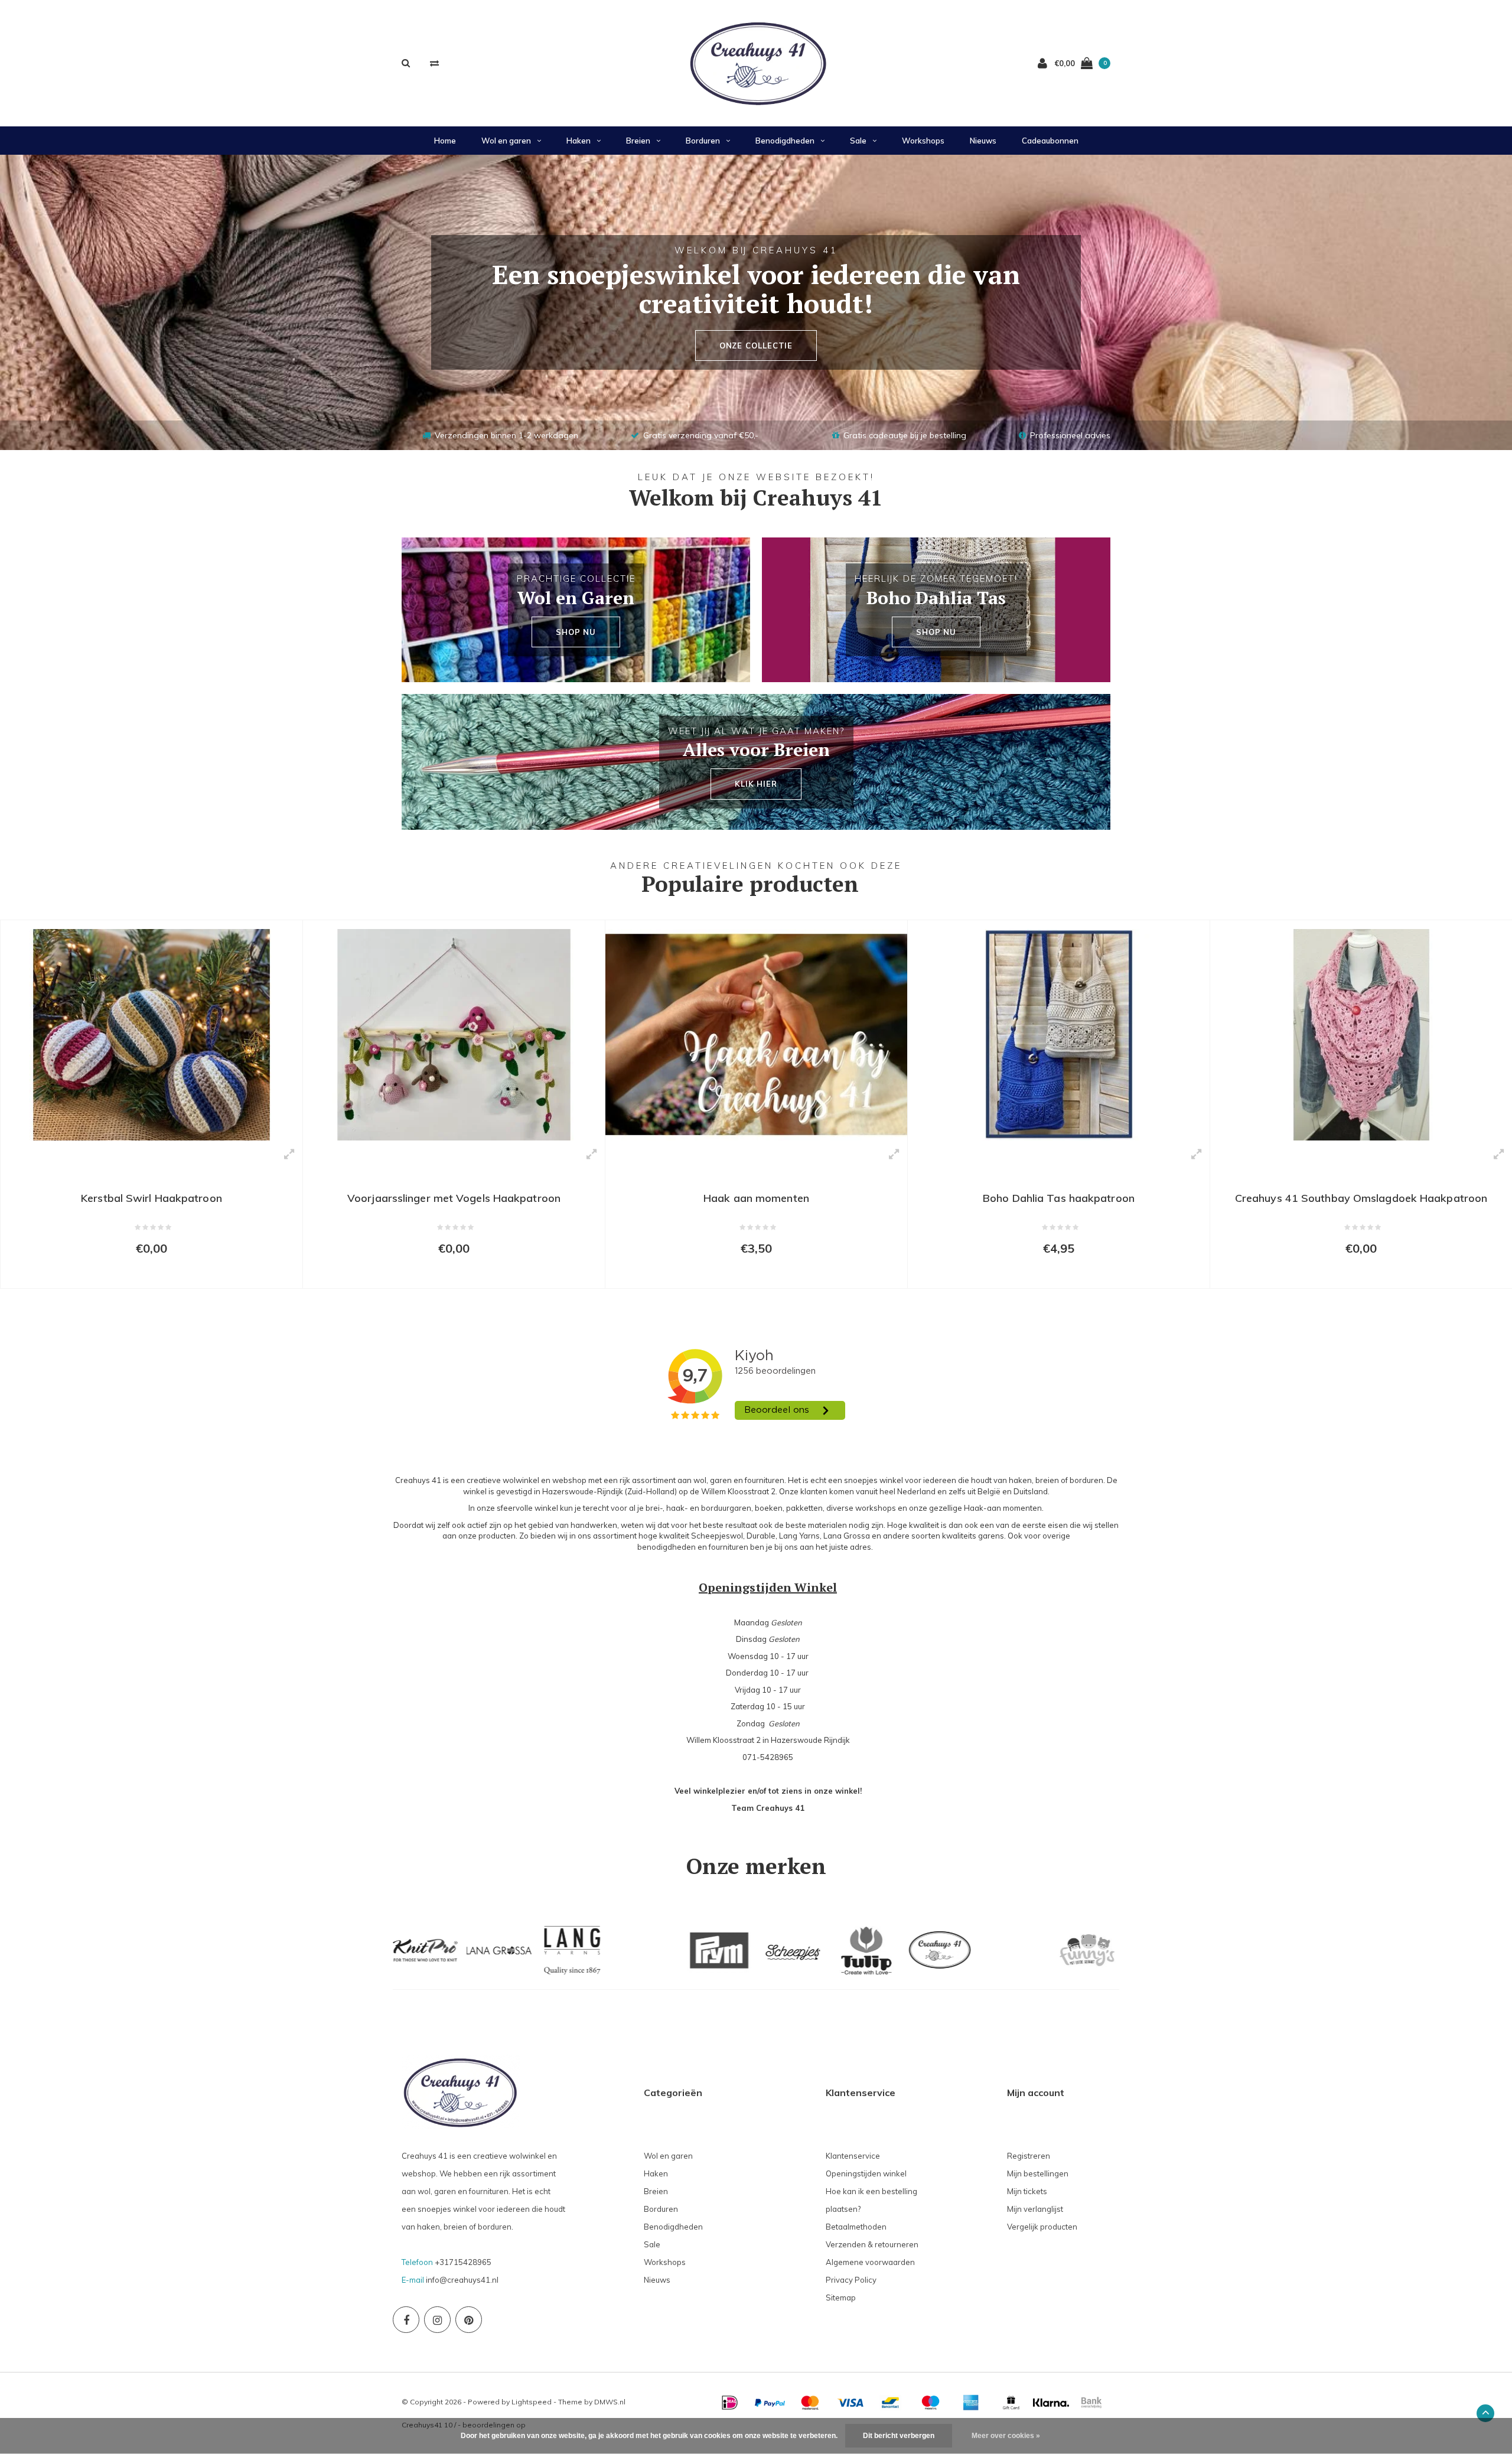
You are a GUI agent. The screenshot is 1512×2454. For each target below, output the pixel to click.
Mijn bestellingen (1038, 2173)
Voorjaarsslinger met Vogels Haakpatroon (152, 1198)
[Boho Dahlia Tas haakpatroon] (757, 1035)
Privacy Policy (851, 2280)
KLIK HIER (756, 784)
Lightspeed (532, 2402)
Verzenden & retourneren (872, 2244)
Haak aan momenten (454, 1198)
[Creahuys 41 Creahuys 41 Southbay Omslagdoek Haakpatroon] (1059, 1035)
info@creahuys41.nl (462, 2280)
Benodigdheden (785, 141)
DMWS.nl (610, 2402)
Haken (579, 141)
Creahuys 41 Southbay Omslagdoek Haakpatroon (1059, 1198)
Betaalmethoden (856, 2227)
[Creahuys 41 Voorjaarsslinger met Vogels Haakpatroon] (152, 1035)
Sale (858, 141)
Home (445, 141)
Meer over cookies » (1006, 2436)
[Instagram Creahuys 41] (437, 2320)
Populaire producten (750, 884)
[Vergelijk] (434, 63)
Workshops (923, 141)
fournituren (729, 1547)
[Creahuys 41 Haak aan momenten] (454, 1035)
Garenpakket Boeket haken (1362, 1198)
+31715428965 (463, 2262)
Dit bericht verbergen (899, 2436)
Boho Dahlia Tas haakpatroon (757, 1198)
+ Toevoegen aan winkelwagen (144, 1274)
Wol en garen (506, 141)
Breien (638, 141)
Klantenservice (853, 2156)
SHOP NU (576, 632)
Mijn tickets (1027, 2191)
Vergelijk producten (1042, 2227)
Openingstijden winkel (866, 2173)
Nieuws (983, 141)
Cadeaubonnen (1050, 141)
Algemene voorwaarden (870, 2262)
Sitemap (841, 2297)
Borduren (703, 141)
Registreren (1029, 2156)
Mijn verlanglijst (1035, 2209)
